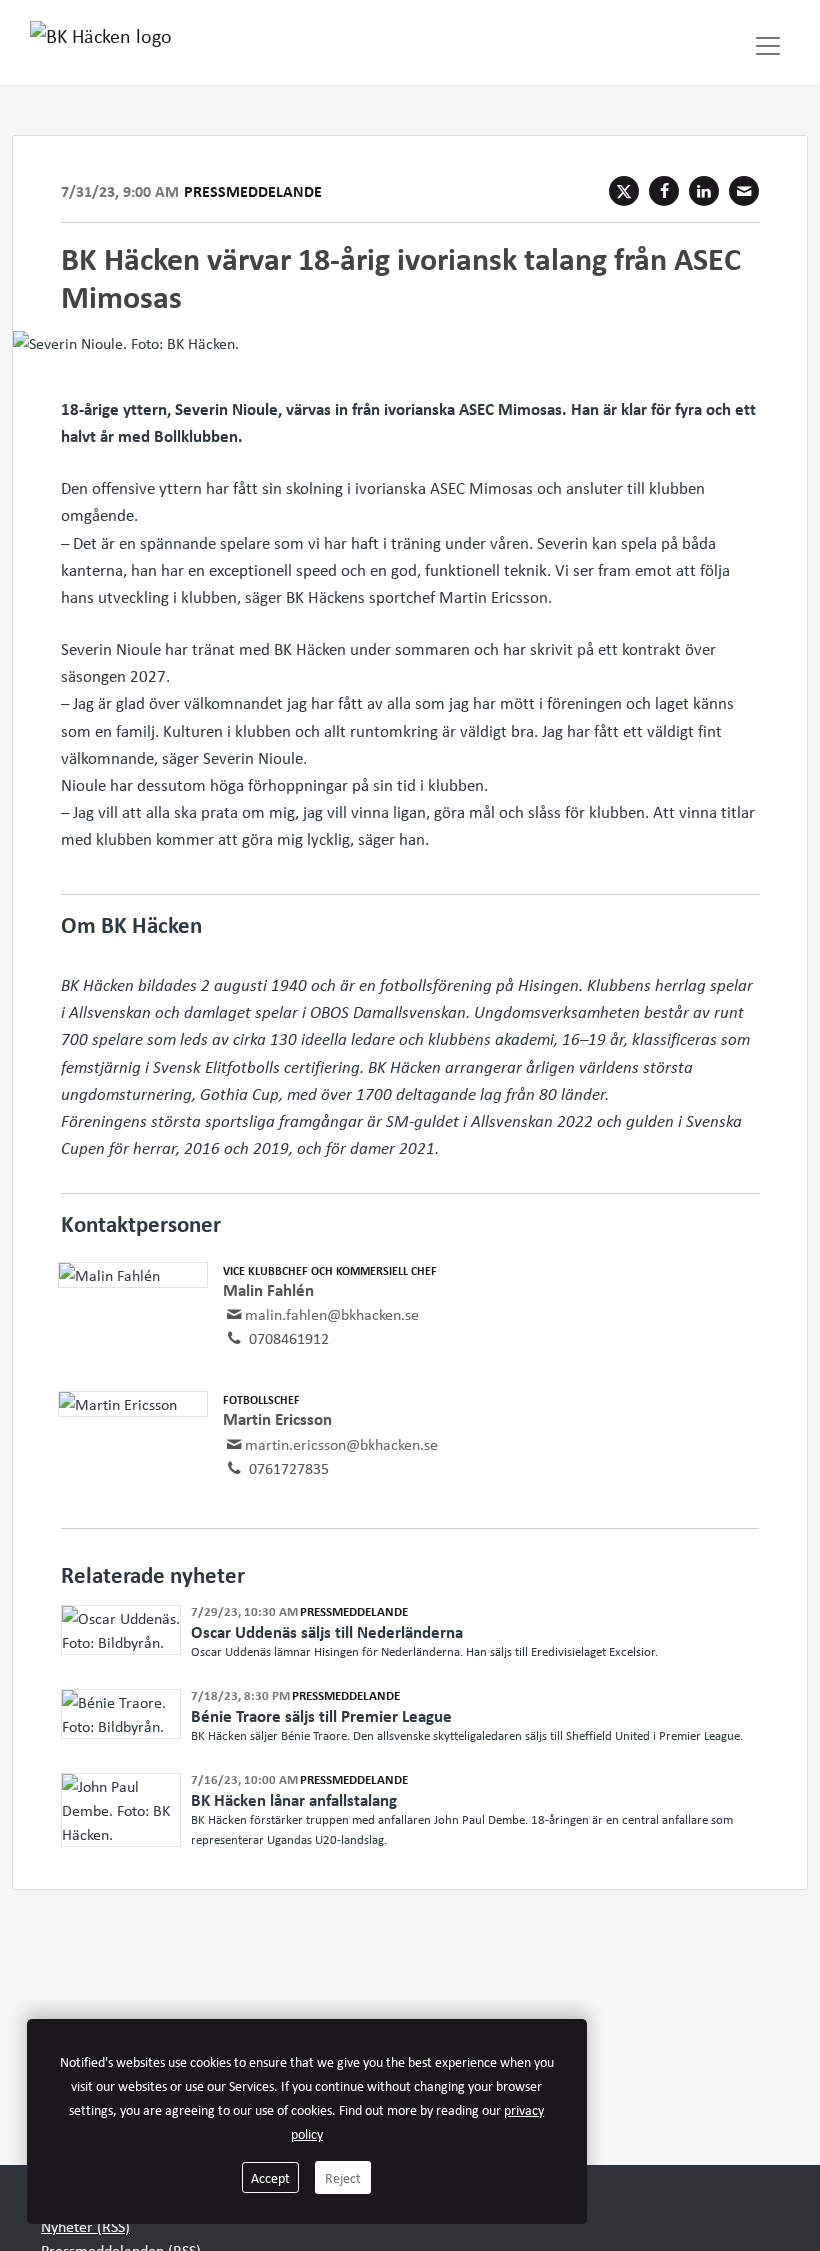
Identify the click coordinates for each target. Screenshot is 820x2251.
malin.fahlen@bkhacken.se (332, 1314)
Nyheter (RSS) (85, 2226)
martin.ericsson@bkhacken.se (341, 1444)
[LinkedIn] (704, 191)
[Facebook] (664, 191)
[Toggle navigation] (768, 46)
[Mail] (744, 191)
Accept (270, 2177)
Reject (343, 2177)
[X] (624, 191)
